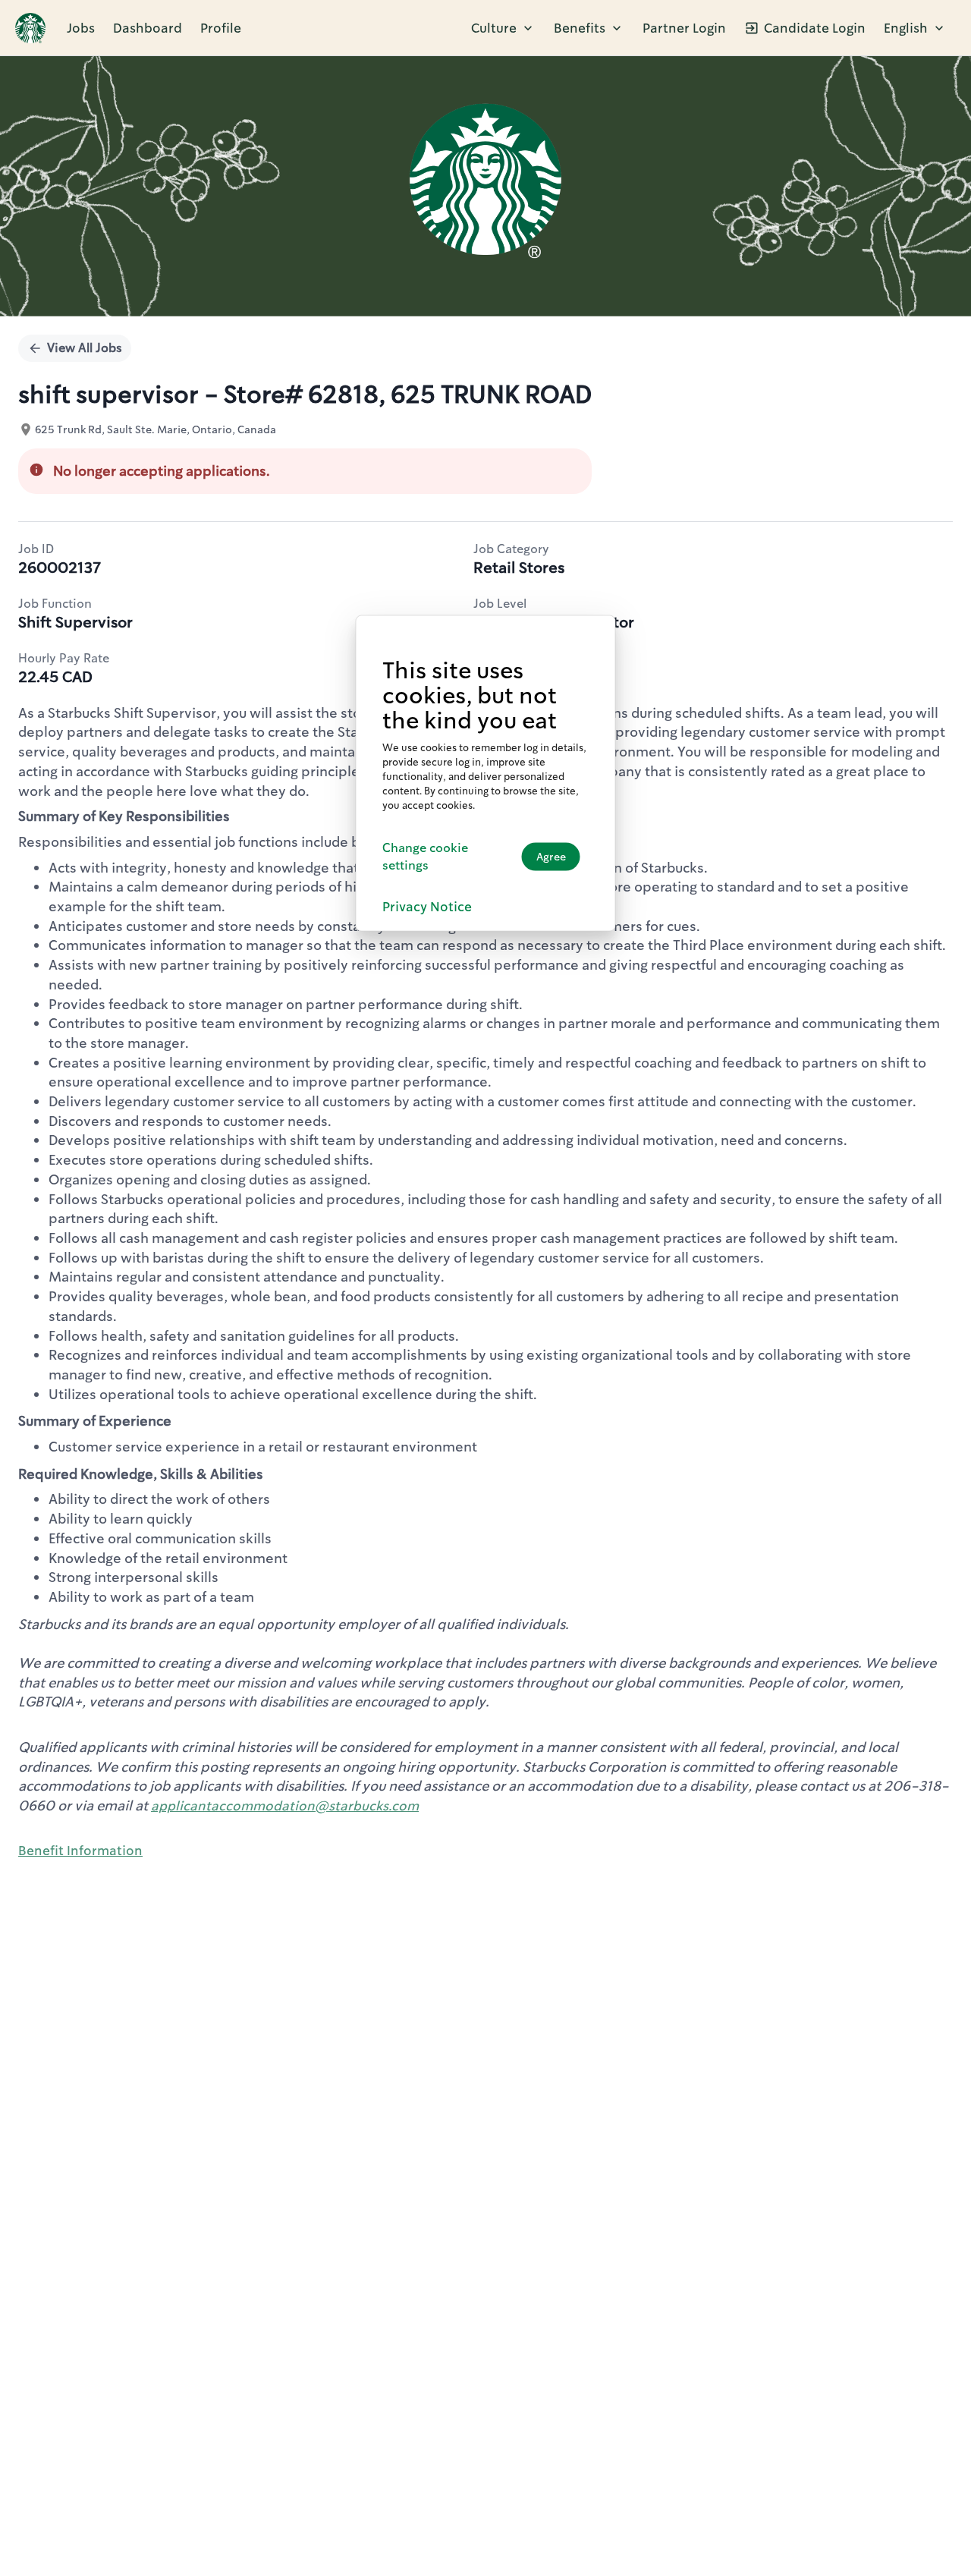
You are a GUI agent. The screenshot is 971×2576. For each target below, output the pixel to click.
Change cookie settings (425, 856)
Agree (551, 856)
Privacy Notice (427, 906)
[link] (30, 28)
